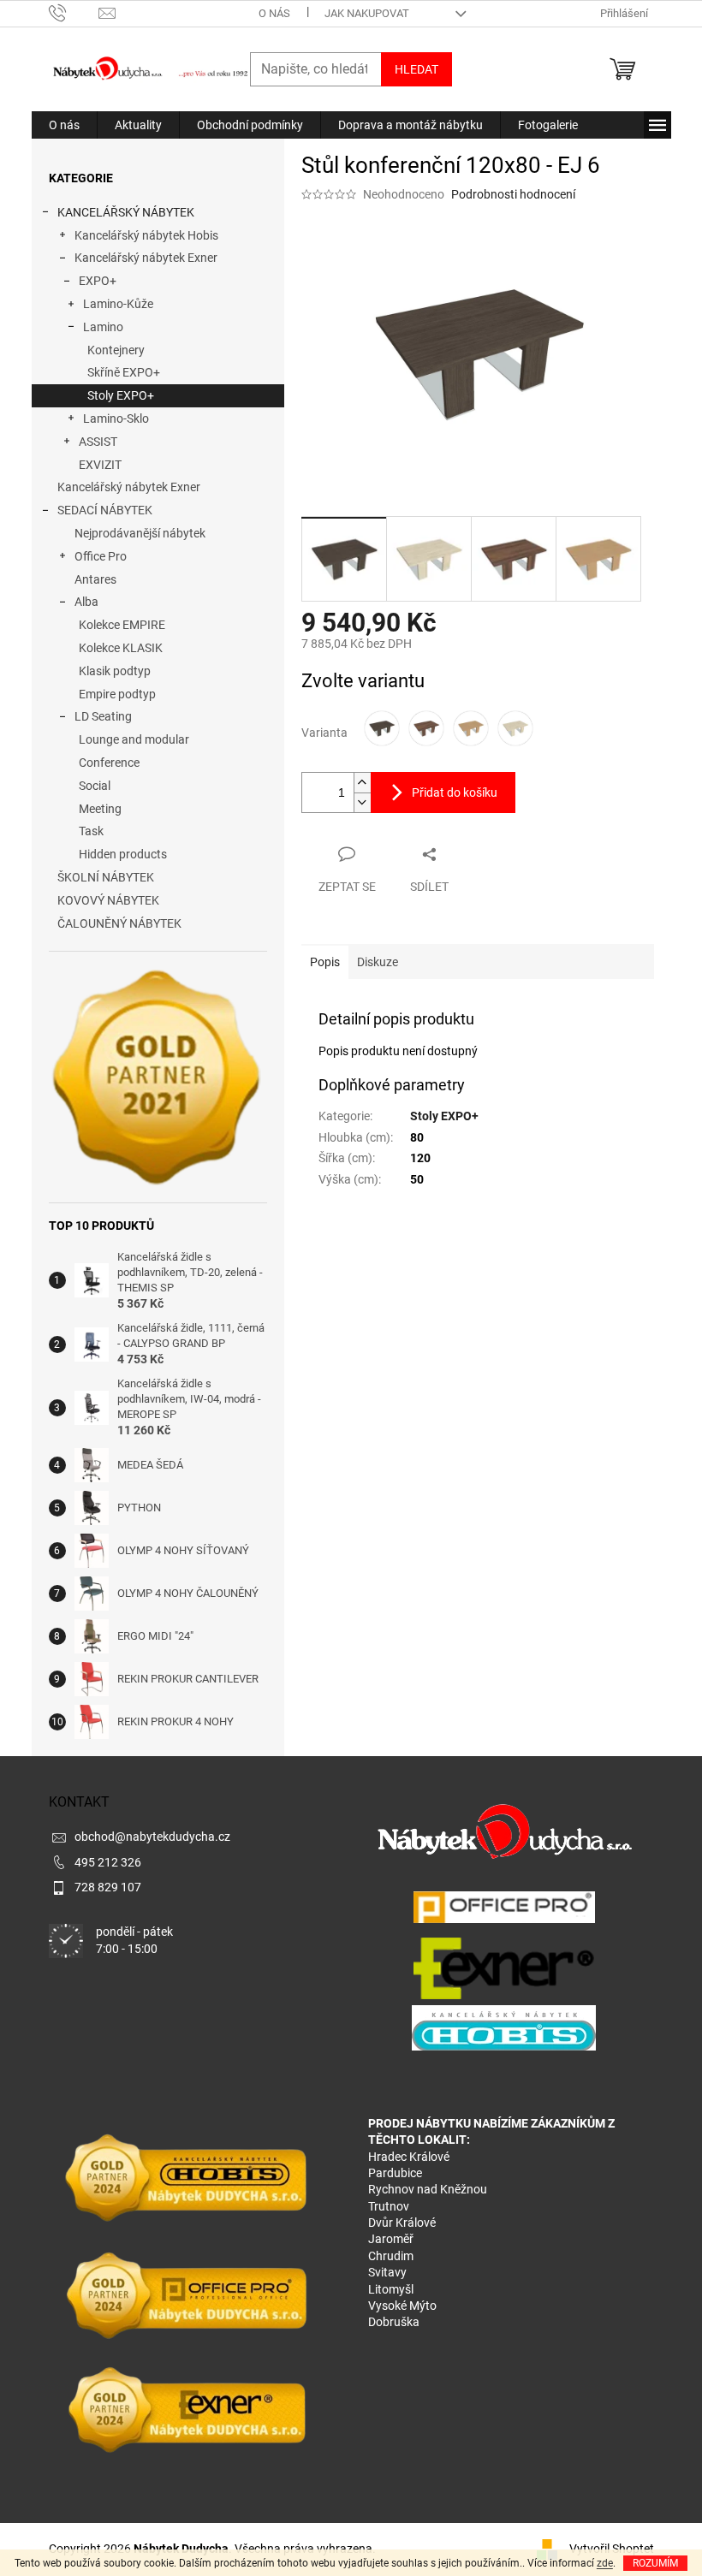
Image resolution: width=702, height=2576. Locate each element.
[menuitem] (64, 125)
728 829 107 (108, 1887)
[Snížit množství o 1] (362, 802)
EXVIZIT (100, 465)
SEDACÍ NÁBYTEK (105, 510)
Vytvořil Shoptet (612, 2549)
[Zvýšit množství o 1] (362, 783)
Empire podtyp (117, 694)
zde (605, 2563)
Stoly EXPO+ (121, 395)
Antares (95, 579)
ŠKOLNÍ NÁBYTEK (106, 877)
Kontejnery (116, 350)
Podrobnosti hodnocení (513, 194)
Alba (86, 602)
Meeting (100, 809)
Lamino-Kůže (118, 304)
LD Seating (103, 716)
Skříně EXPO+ (124, 372)
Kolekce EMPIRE (122, 625)
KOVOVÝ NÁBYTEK (108, 900)
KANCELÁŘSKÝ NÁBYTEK (126, 212)
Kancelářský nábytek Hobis (146, 235)
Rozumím (655, 2563)
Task (91, 831)
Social (95, 786)
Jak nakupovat (367, 13)
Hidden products (123, 854)
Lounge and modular (134, 739)
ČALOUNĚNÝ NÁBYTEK (119, 923)
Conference (109, 763)
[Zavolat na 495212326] (74, 12)
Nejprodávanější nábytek (140, 533)
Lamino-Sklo (116, 418)
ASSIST (98, 442)
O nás (274, 13)
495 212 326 (108, 1862)
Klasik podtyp (115, 671)
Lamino (103, 327)
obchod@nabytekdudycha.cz (152, 1837)
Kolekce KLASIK (121, 648)
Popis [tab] (325, 962)
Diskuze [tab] (378, 962)
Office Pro (101, 556)
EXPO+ (98, 281)
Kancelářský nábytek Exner (146, 258)
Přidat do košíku (455, 792)
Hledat (416, 69)
